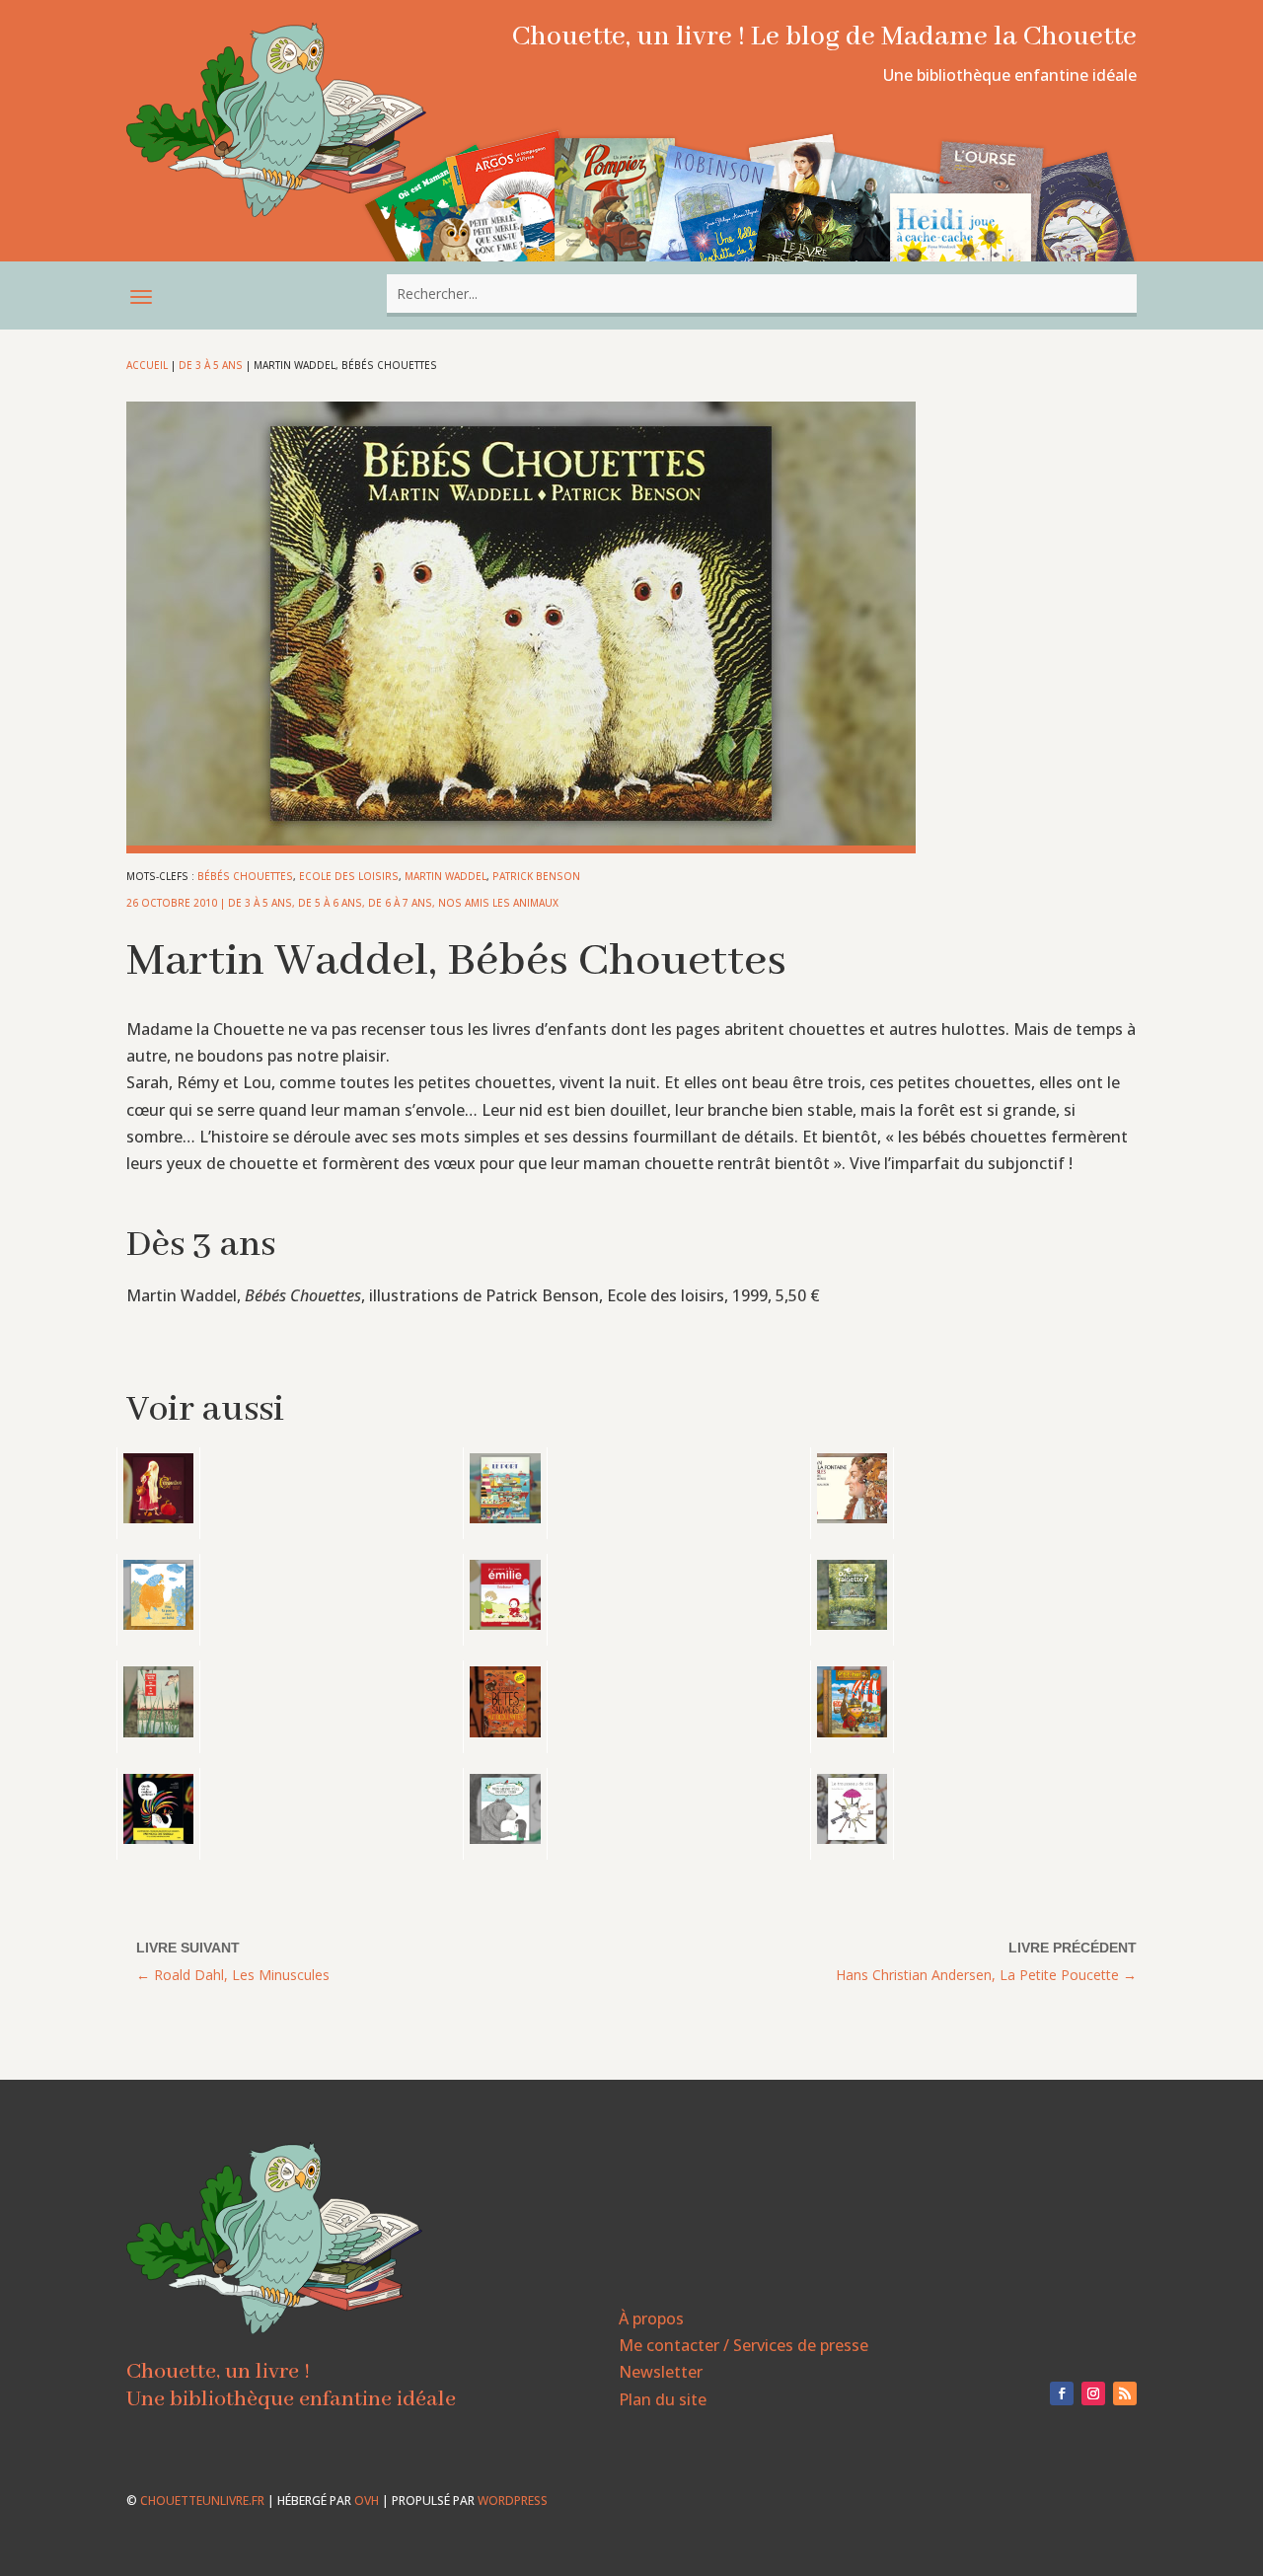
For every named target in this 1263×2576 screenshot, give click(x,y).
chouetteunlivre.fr (202, 2501)
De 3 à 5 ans (211, 365)
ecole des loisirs (349, 876)
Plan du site (663, 2399)
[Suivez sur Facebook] (1062, 2393)
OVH (367, 2501)
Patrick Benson (536, 876)
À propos (651, 2318)
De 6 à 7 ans (400, 903)
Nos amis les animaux (498, 903)
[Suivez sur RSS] (1125, 2393)
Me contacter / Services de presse (743, 2345)
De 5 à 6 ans (330, 903)
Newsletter (661, 2372)
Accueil (147, 365)
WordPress (513, 2501)
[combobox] (762, 294)
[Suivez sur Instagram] (1093, 2393)
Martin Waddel (446, 876)
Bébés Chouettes (245, 876)
